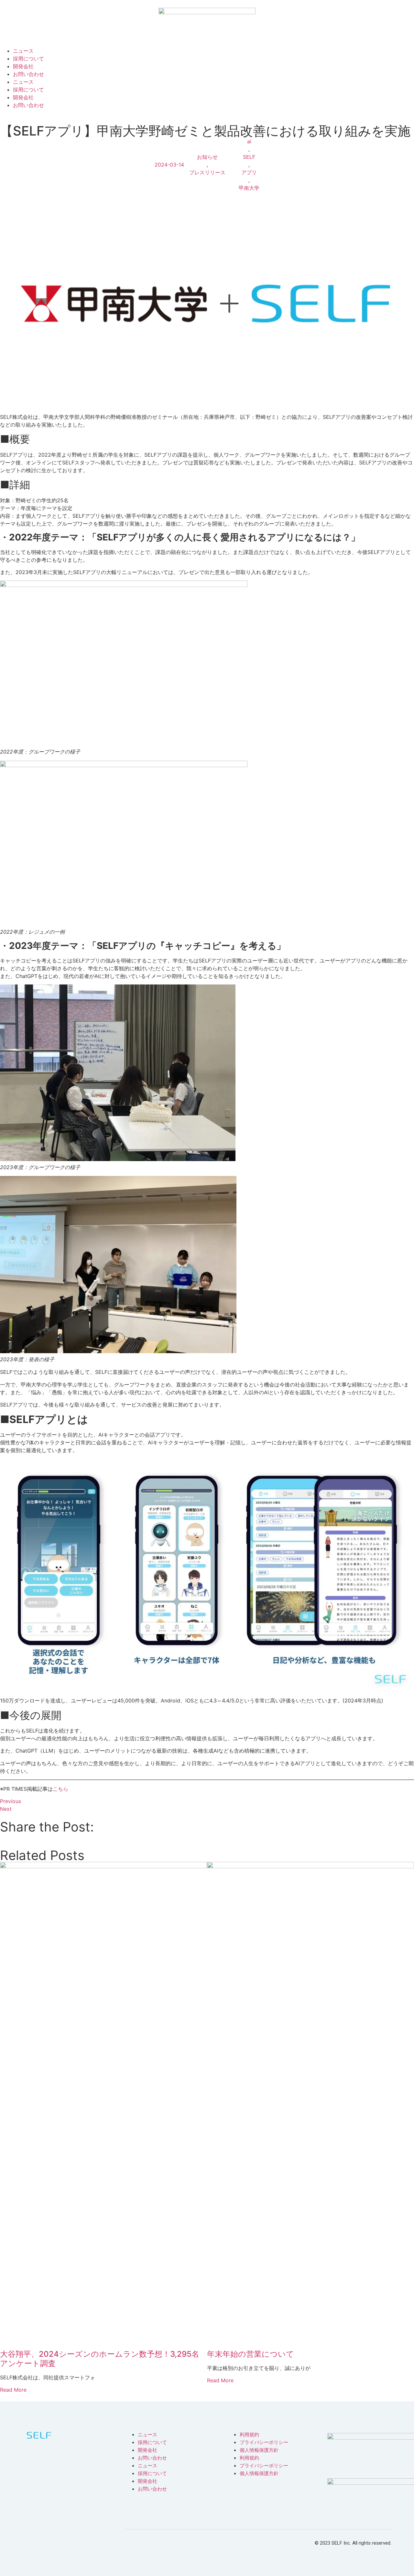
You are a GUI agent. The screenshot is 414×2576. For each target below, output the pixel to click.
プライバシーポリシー (264, 2442)
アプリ (249, 172)
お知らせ (207, 157)
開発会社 (23, 66)
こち (58, 1789)
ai (249, 141)
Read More (13, 2390)
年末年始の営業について (251, 2354)
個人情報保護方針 (259, 2450)
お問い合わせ (28, 74)
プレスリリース (207, 172)
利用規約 (249, 2435)
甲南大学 (249, 188)
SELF (249, 157)
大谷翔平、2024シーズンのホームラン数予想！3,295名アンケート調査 (100, 2359)
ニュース (23, 51)
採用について (28, 59)
